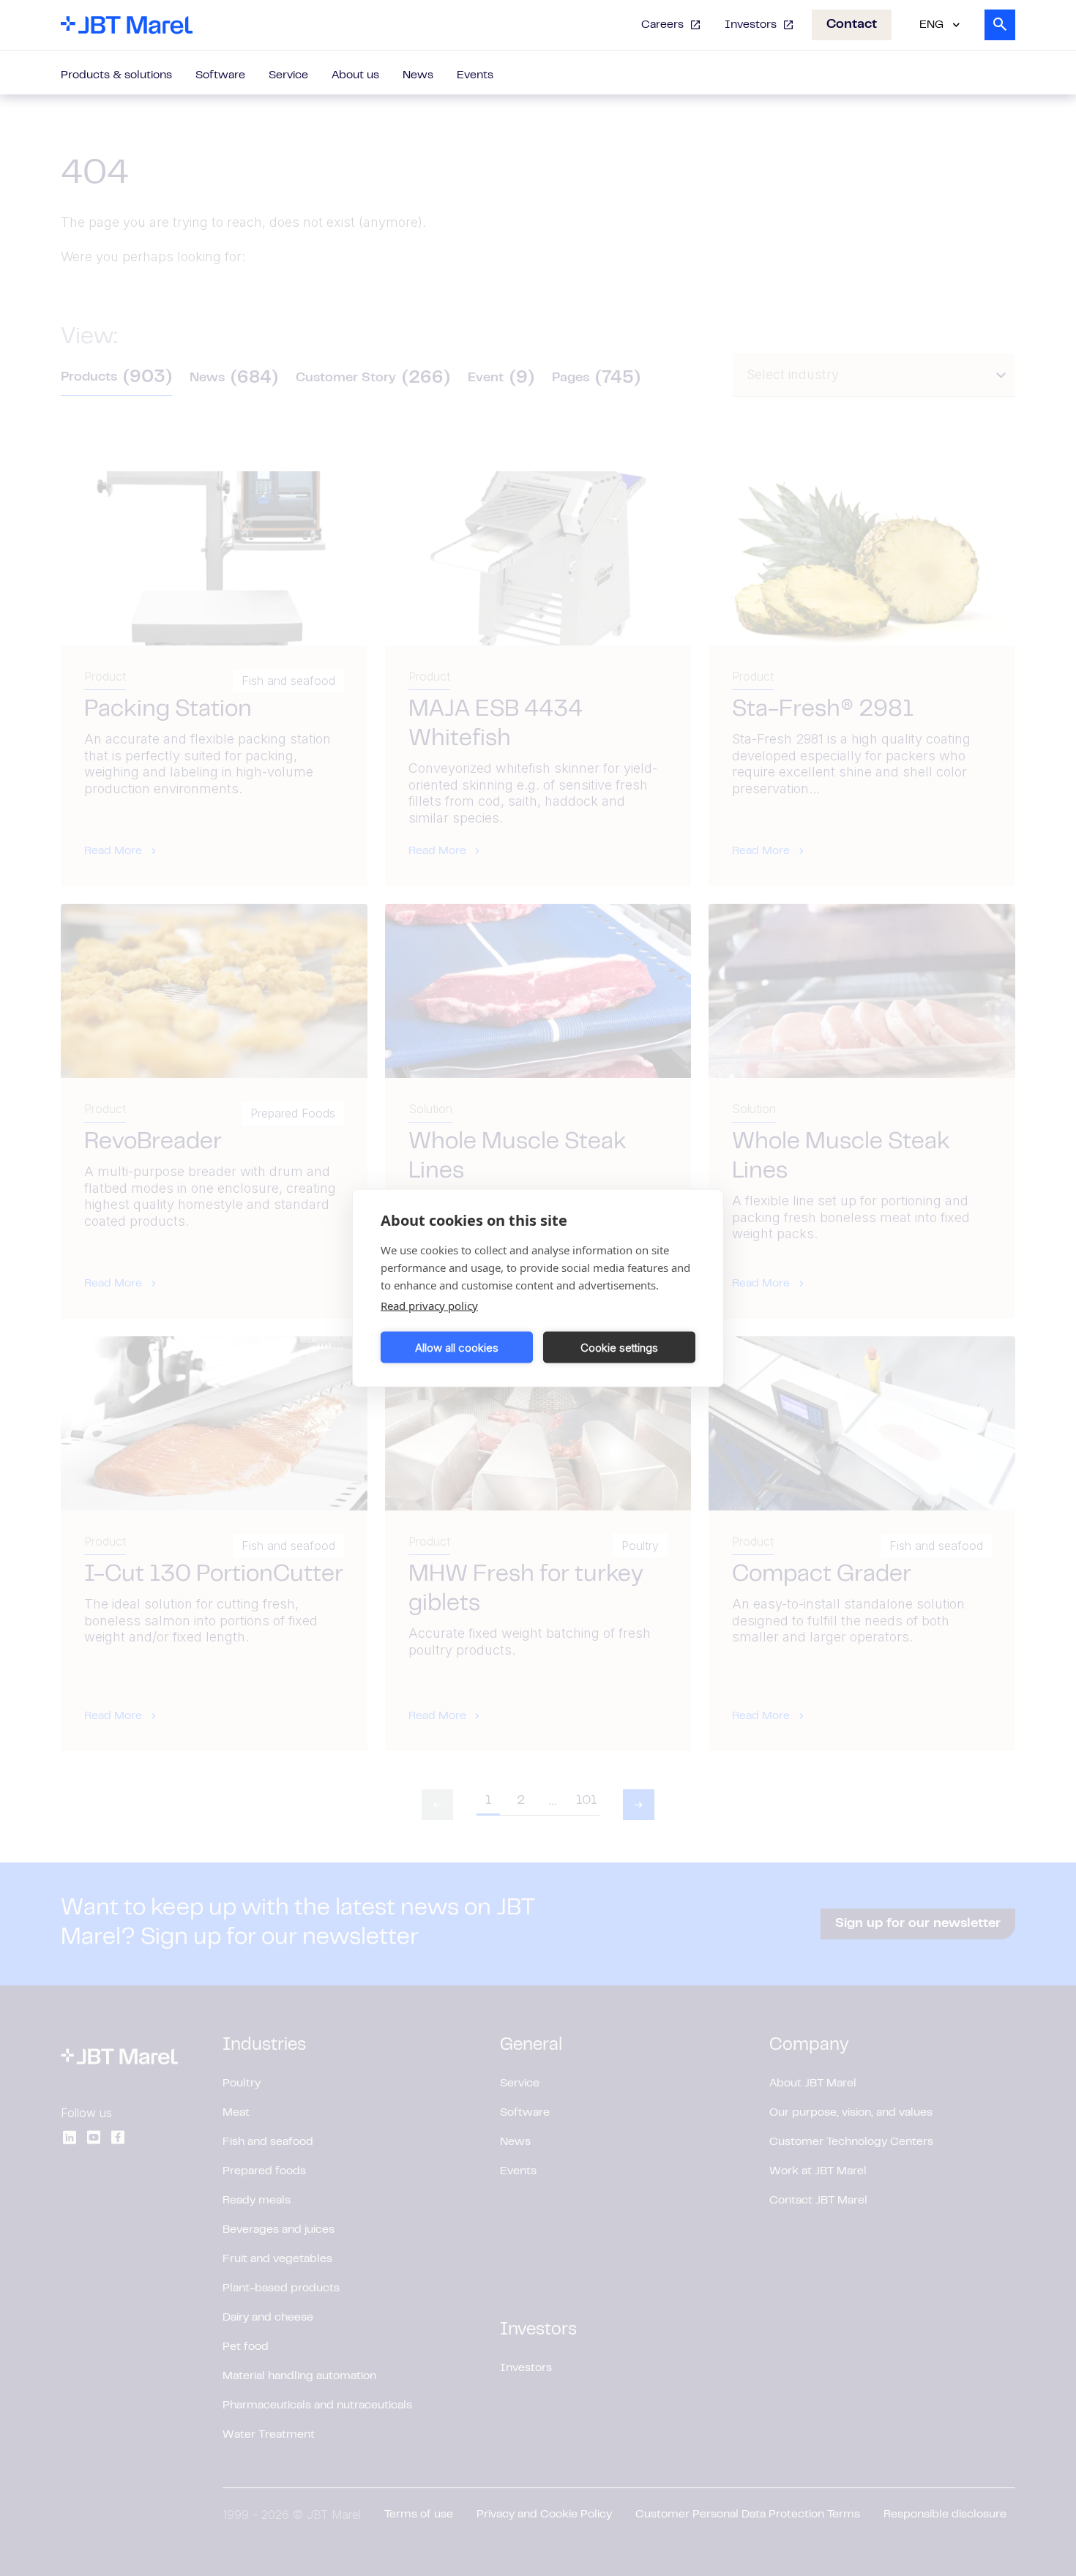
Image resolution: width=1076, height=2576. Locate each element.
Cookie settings (619, 1347)
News (418, 75)
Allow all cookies (457, 1347)
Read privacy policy (429, 1306)
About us (355, 75)
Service (288, 75)
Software (220, 75)
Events (475, 75)
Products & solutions (116, 75)
